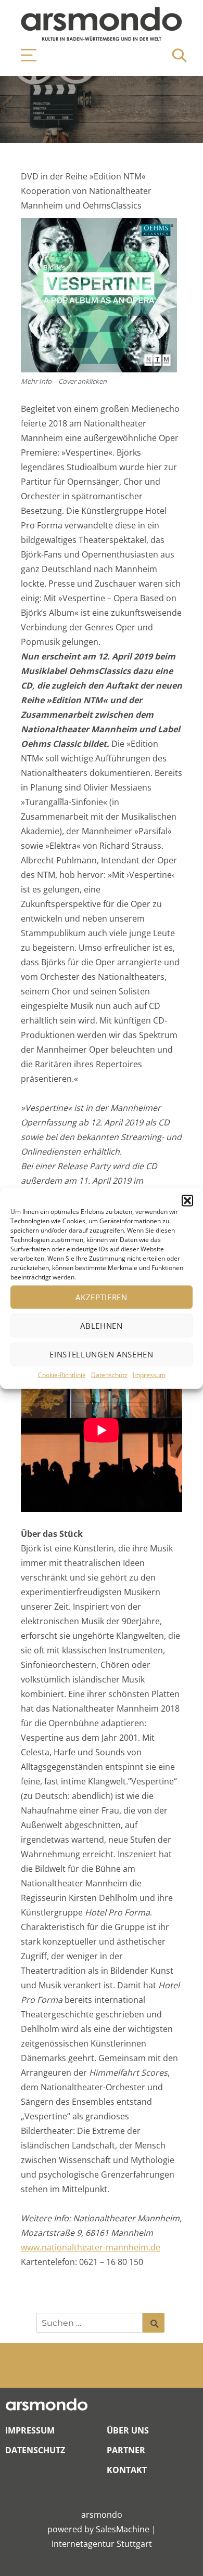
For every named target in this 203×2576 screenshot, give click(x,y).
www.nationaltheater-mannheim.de (91, 2247)
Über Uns (128, 2430)
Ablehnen (102, 1326)
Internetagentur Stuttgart (102, 2544)
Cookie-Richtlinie (62, 1374)
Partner (126, 2450)
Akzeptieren (102, 1297)
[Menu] (23, 55)
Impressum (149, 1374)
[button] (187, 1200)
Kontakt (127, 2470)
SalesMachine (123, 2529)
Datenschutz (109, 1374)
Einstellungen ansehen (102, 1354)
